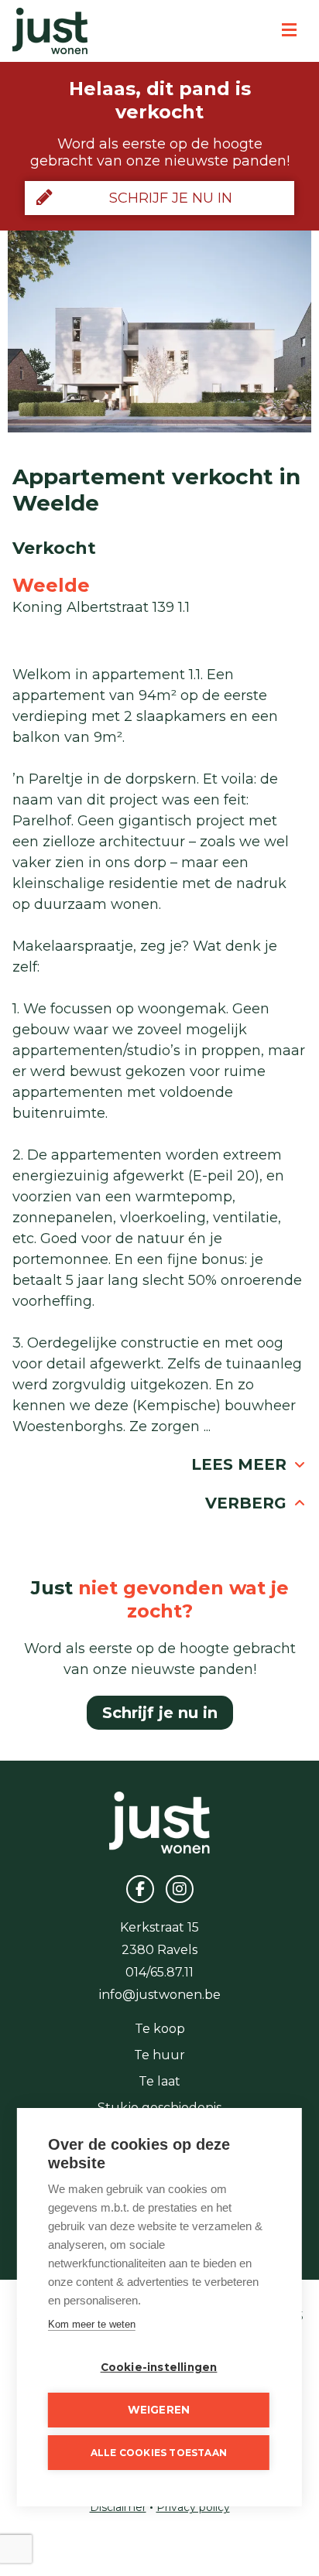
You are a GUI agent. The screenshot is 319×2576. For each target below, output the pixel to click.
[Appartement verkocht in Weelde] (159, 331)
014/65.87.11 (159, 1972)
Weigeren (159, 2410)
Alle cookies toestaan (159, 2453)
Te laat (159, 2081)
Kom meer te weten (92, 2324)
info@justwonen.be (160, 1995)
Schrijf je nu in (171, 198)
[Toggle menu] (289, 31)
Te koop (160, 2029)
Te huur (159, 2055)
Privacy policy (193, 2507)
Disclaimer (118, 2507)
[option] (159, 331)
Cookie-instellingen (159, 2367)
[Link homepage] (50, 31)
